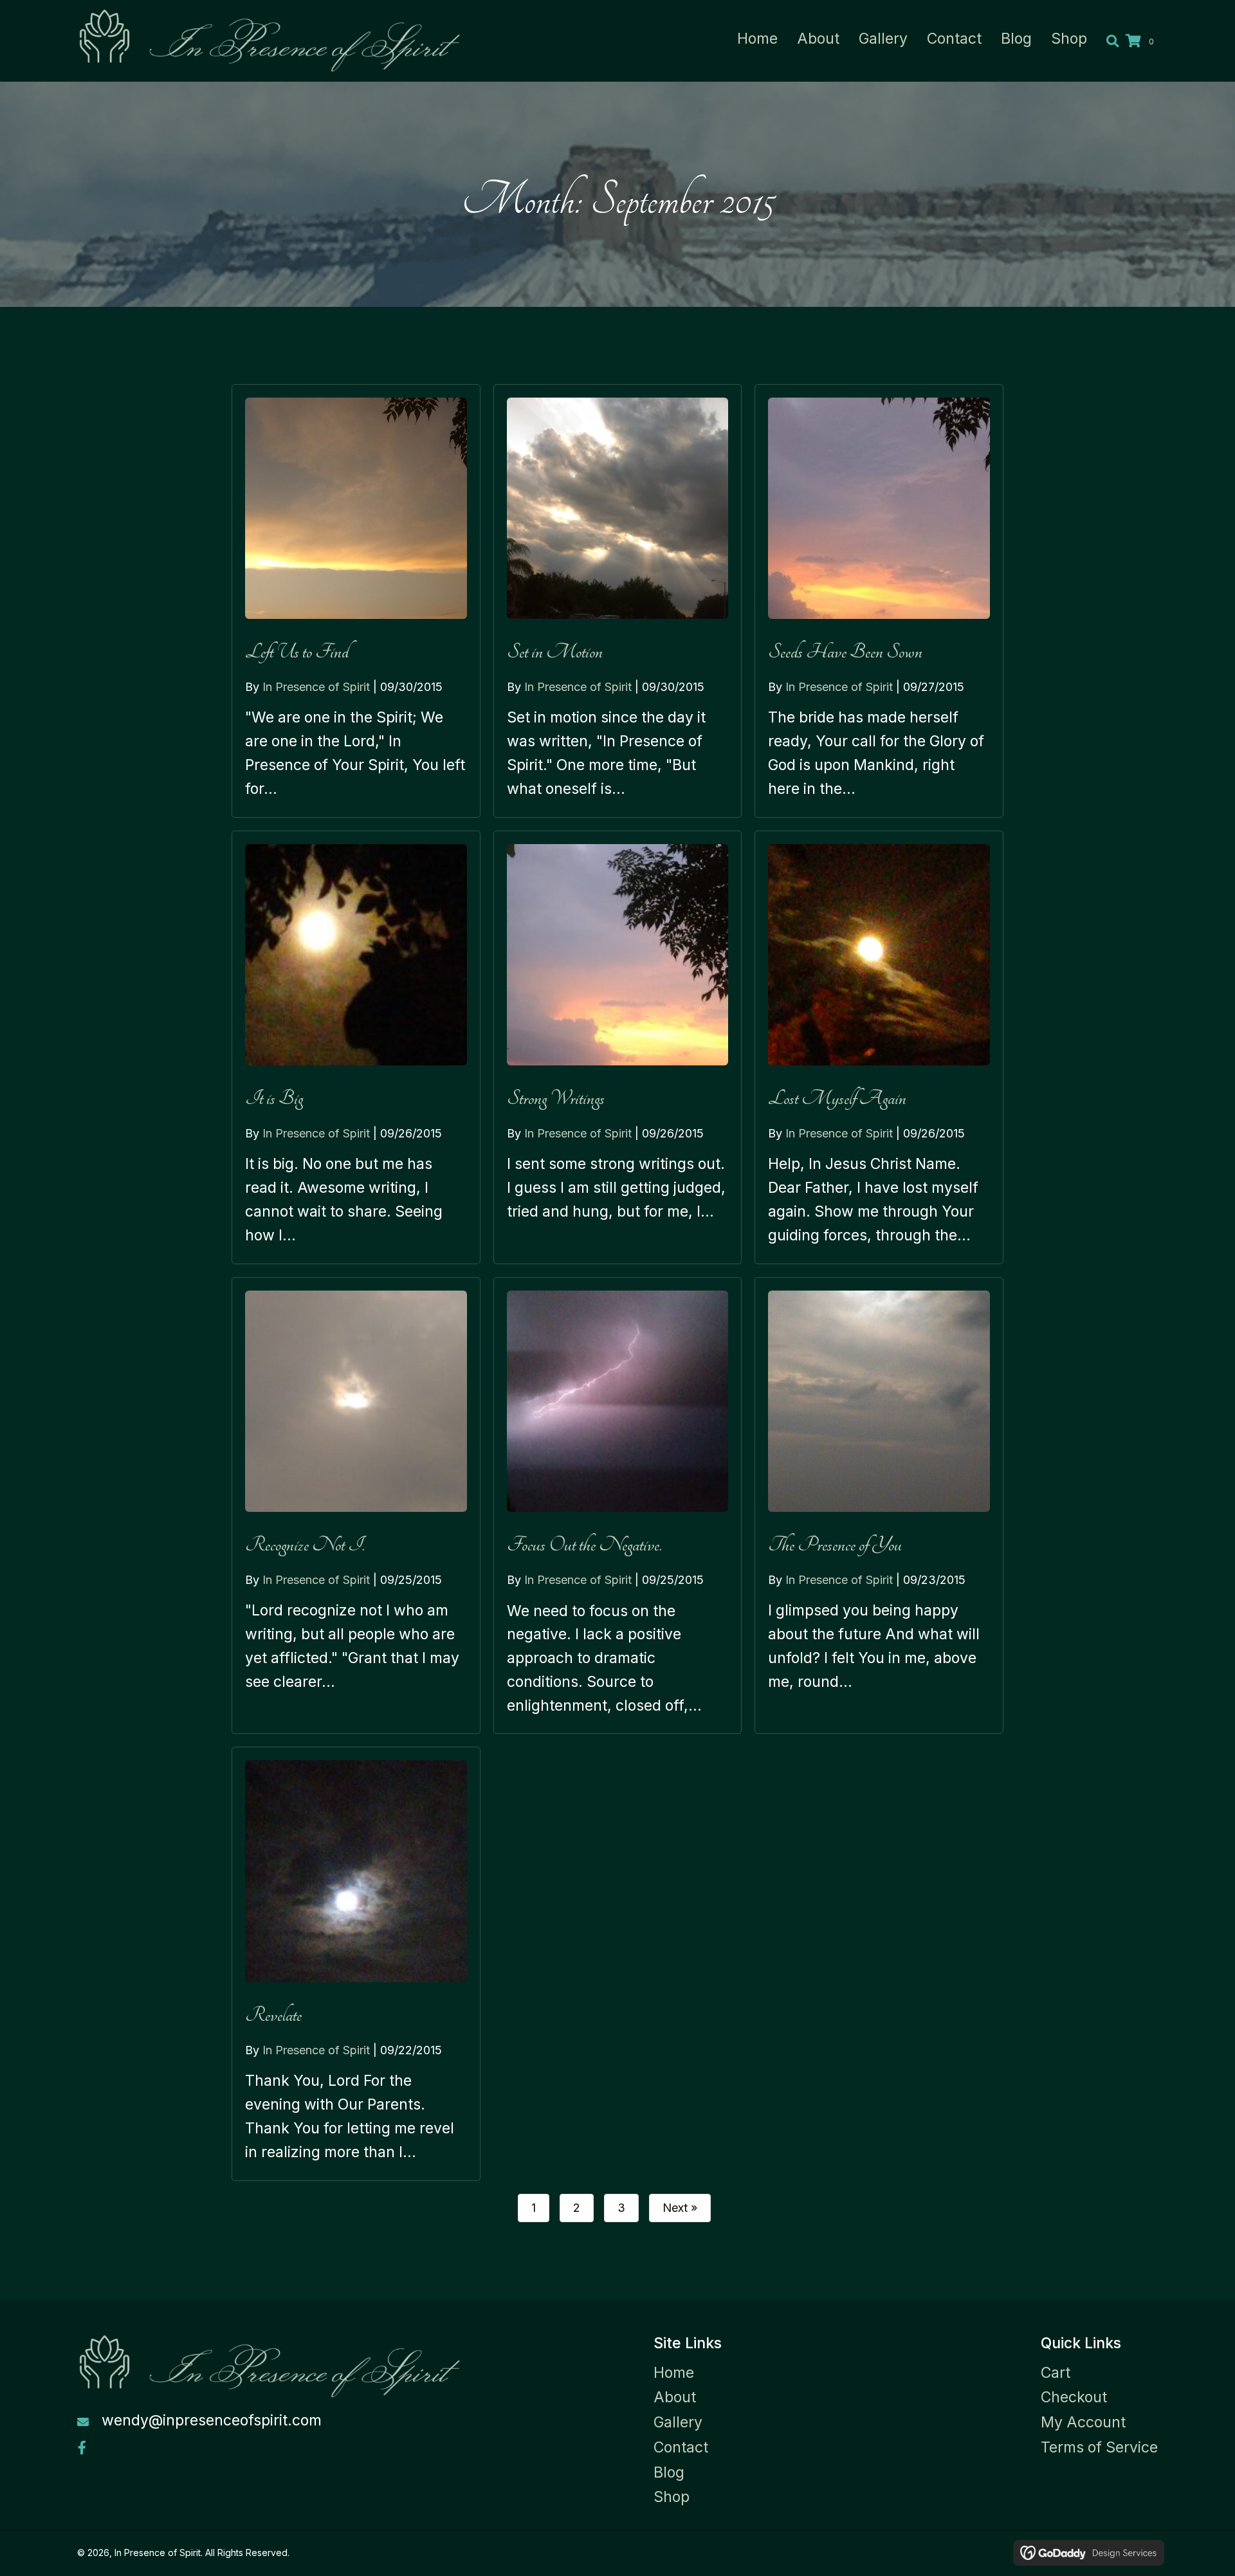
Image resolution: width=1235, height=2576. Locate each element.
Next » (680, 2208)
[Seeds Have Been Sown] (879, 601)
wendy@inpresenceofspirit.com (212, 2420)
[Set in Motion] (618, 601)
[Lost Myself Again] (879, 1047)
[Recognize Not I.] (356, 1506)
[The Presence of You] (879, 1506)
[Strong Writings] (618, 1047)
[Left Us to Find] (356, 601)
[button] (82, 2448)
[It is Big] (356, 1047)
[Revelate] (356, 1964)
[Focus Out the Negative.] (618, 1506)
